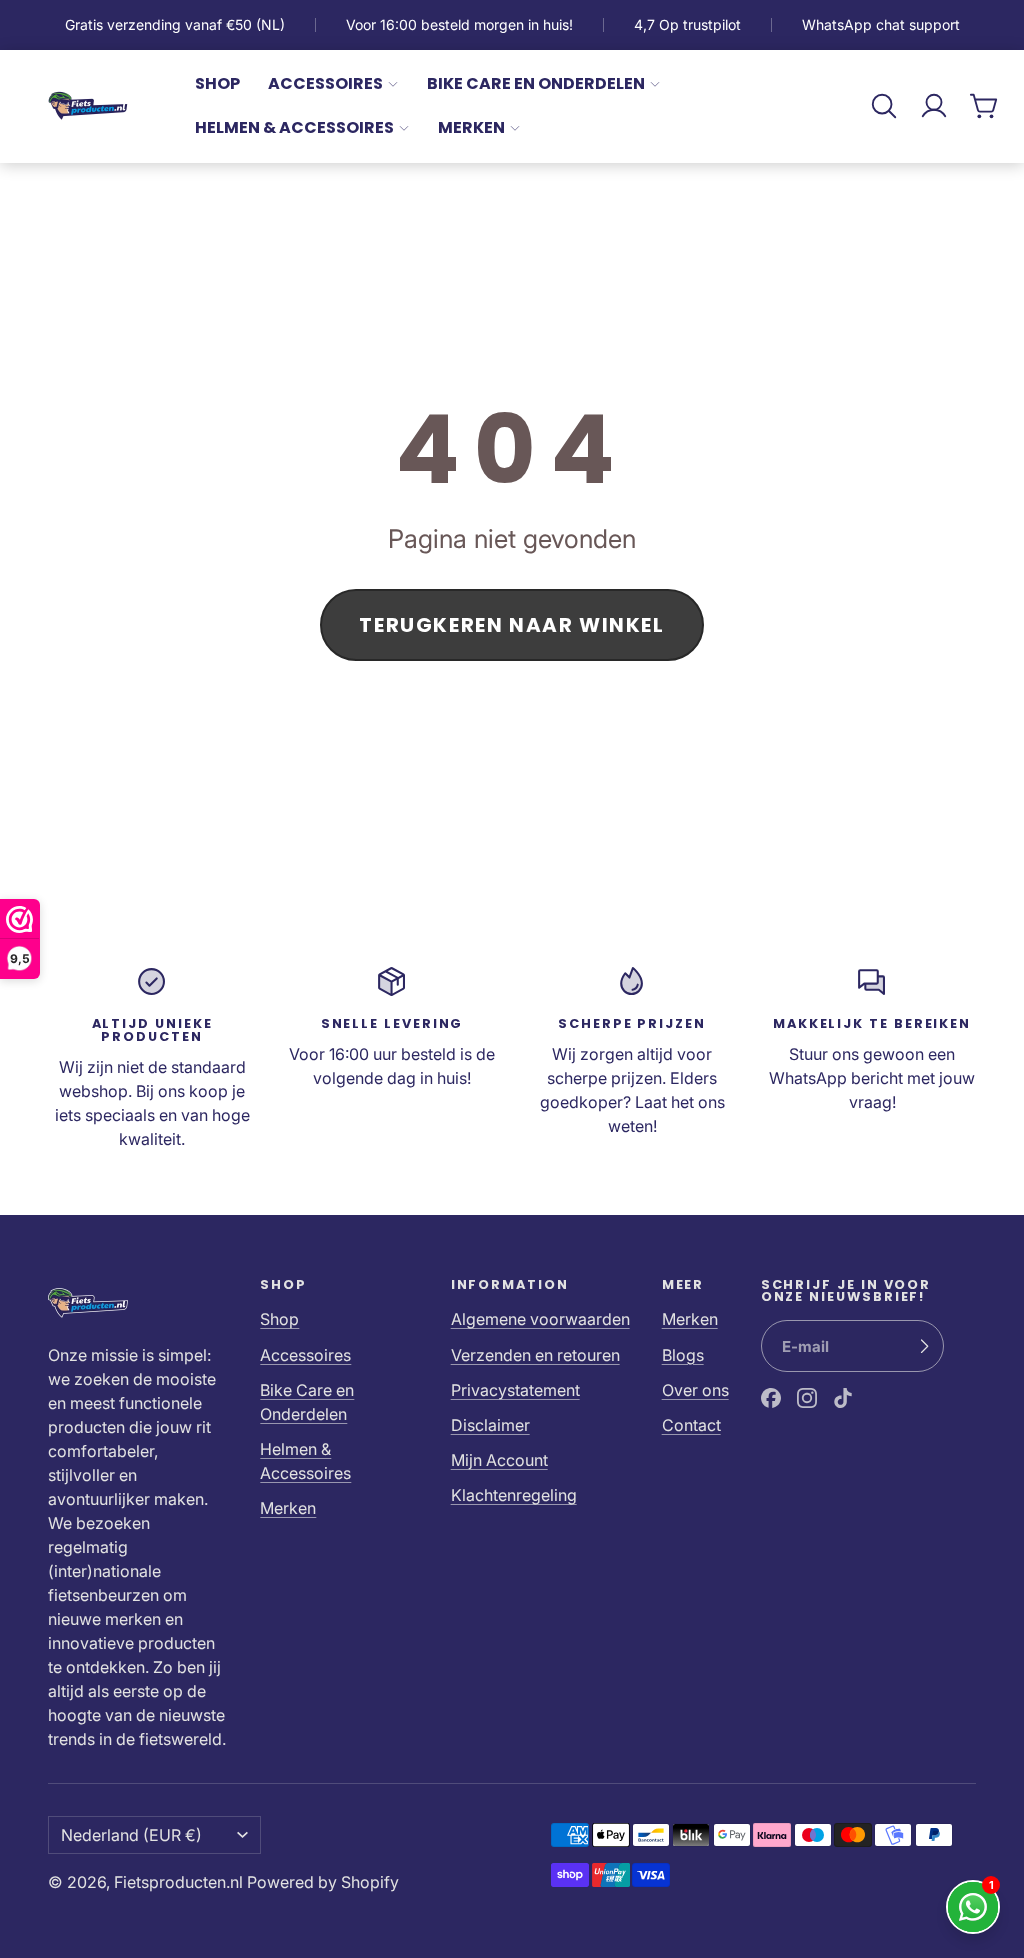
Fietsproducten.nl (178, 1882)
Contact (691, 1425)
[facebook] (771, 1398)
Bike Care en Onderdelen (536, 83)
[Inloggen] (934, 106)
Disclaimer (490, 1425)
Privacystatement (515, 1390)
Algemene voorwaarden (540, 1319)
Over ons (695, 1390)
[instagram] (807, 1398)
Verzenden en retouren (535, 1355)
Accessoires (325, 83)
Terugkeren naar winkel (511, 625)
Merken (471, 127)
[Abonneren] (924, 1346)
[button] (884, 106)
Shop (217, 83)
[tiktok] (843, 1398)
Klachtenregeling (514, 1495)
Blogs (683, 1355)
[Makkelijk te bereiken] (872, 1058)
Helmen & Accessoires (294, 127)
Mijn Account (499, 1460)
